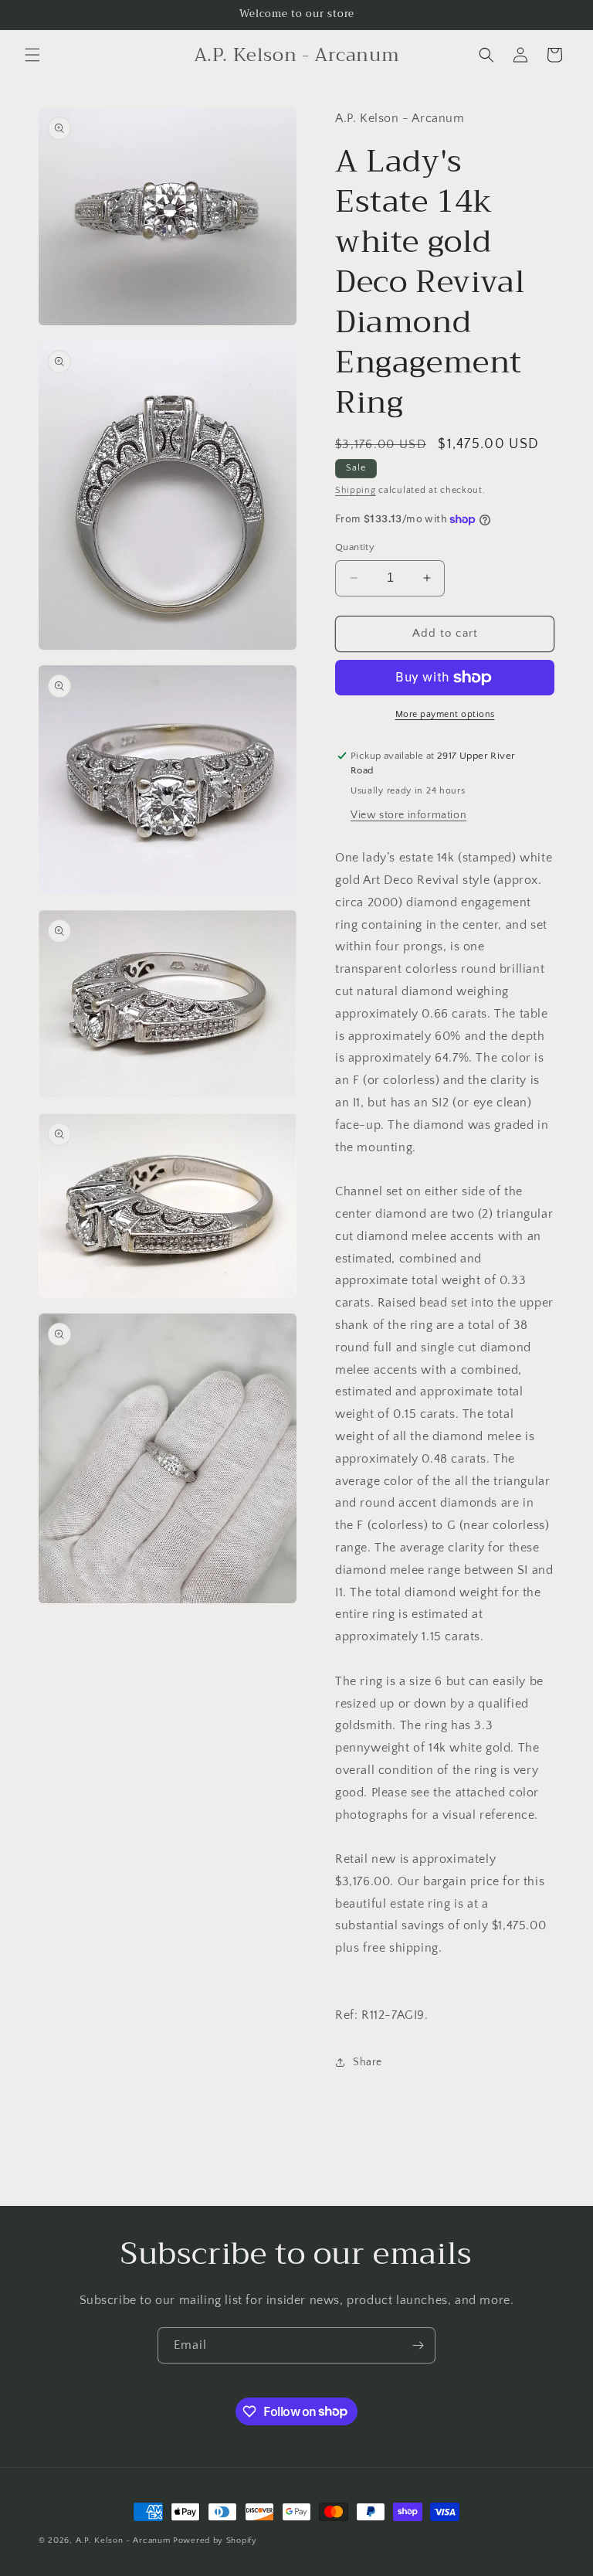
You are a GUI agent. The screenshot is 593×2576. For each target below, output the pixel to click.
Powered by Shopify (215, 2540)
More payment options (445, 714)
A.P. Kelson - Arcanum (123, 2540)
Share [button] (368, 2062)
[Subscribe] (418, 2345)
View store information (408, 815)
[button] (32, 55)
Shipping (356, 490)
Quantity (355, 547)
